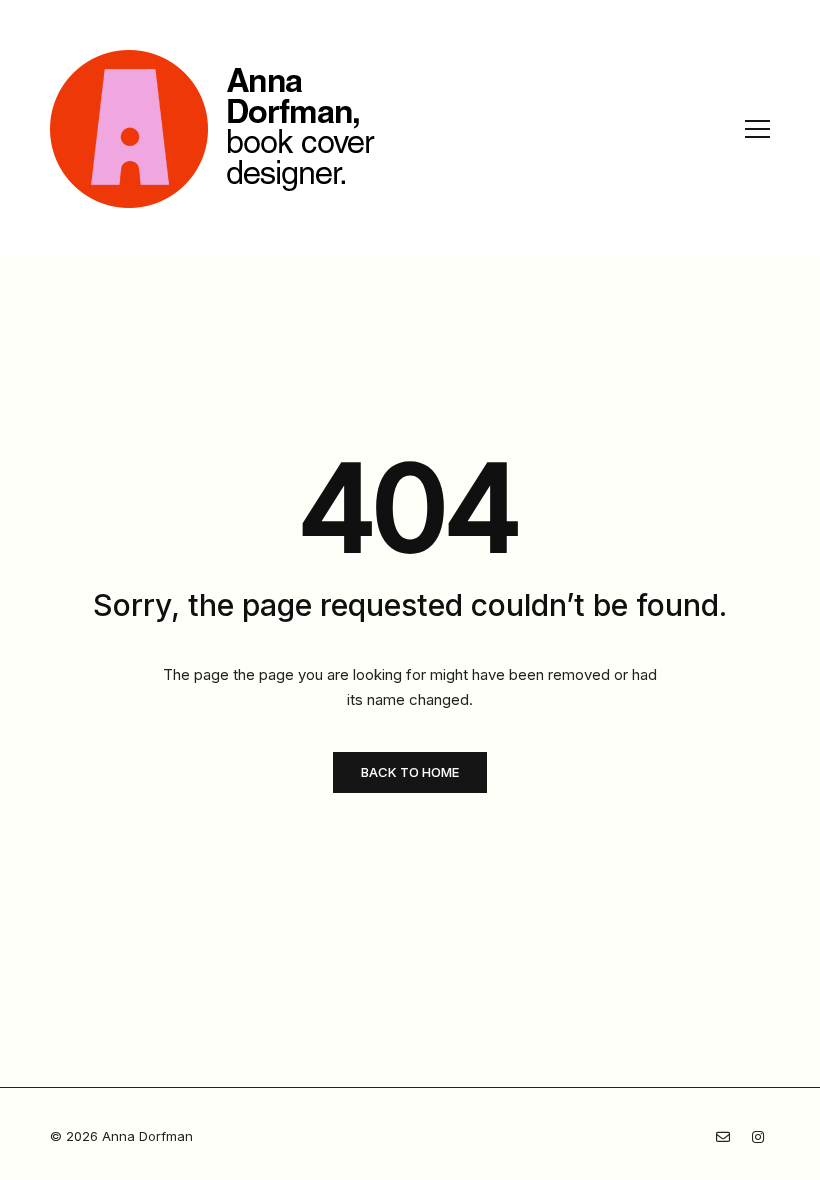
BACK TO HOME (410, 772)
